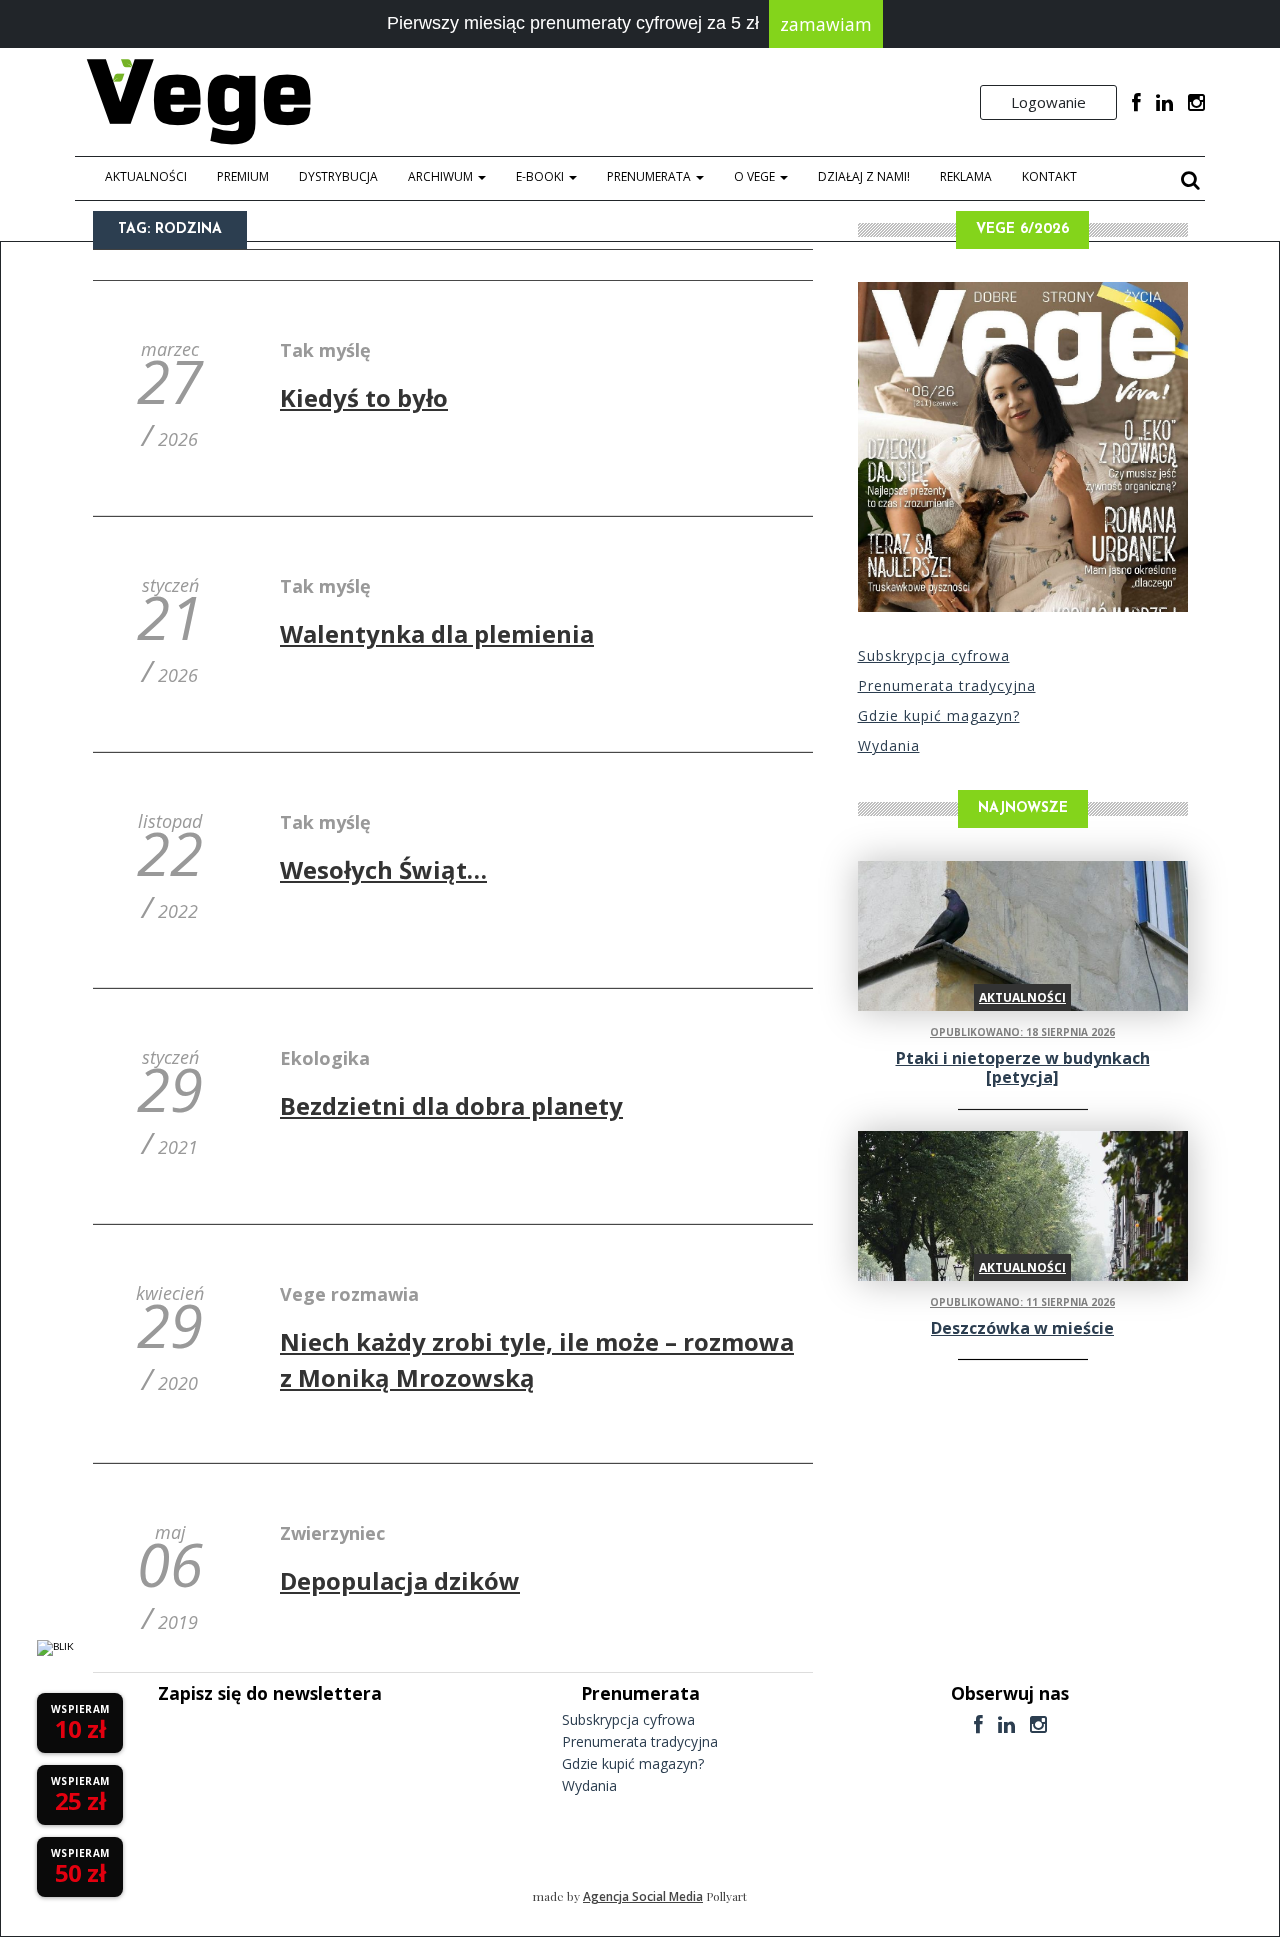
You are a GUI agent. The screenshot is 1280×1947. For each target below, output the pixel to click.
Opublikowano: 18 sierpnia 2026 (1022, 1032)
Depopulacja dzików (400, 1580)
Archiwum (442, 176)
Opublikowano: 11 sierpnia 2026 (1022, 1302)
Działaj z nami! (864, 176)
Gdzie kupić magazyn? (939, 715)
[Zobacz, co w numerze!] (1023, 447)
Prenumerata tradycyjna (947, 685)
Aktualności (146, 176)
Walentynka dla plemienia (437, 633)
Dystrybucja (338, 176)
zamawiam (826, 24)
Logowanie (1048, 102)
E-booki (541, 176)
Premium (243, 176)
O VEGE (756, 176)
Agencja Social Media (643, 1896)
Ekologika (325, 1058)
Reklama (966, 176)
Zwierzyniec (332, 1533)
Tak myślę (325, 350)
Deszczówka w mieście (1022, 1328)
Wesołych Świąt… (383, 869)
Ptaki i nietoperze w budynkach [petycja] (1023, 1067)
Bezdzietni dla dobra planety (451, 1105)
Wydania (889, 745)
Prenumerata (650, 176)
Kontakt (1049, 176)
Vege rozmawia (349, 1294)
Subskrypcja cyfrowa (934, 655)
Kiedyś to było (364, 397)
